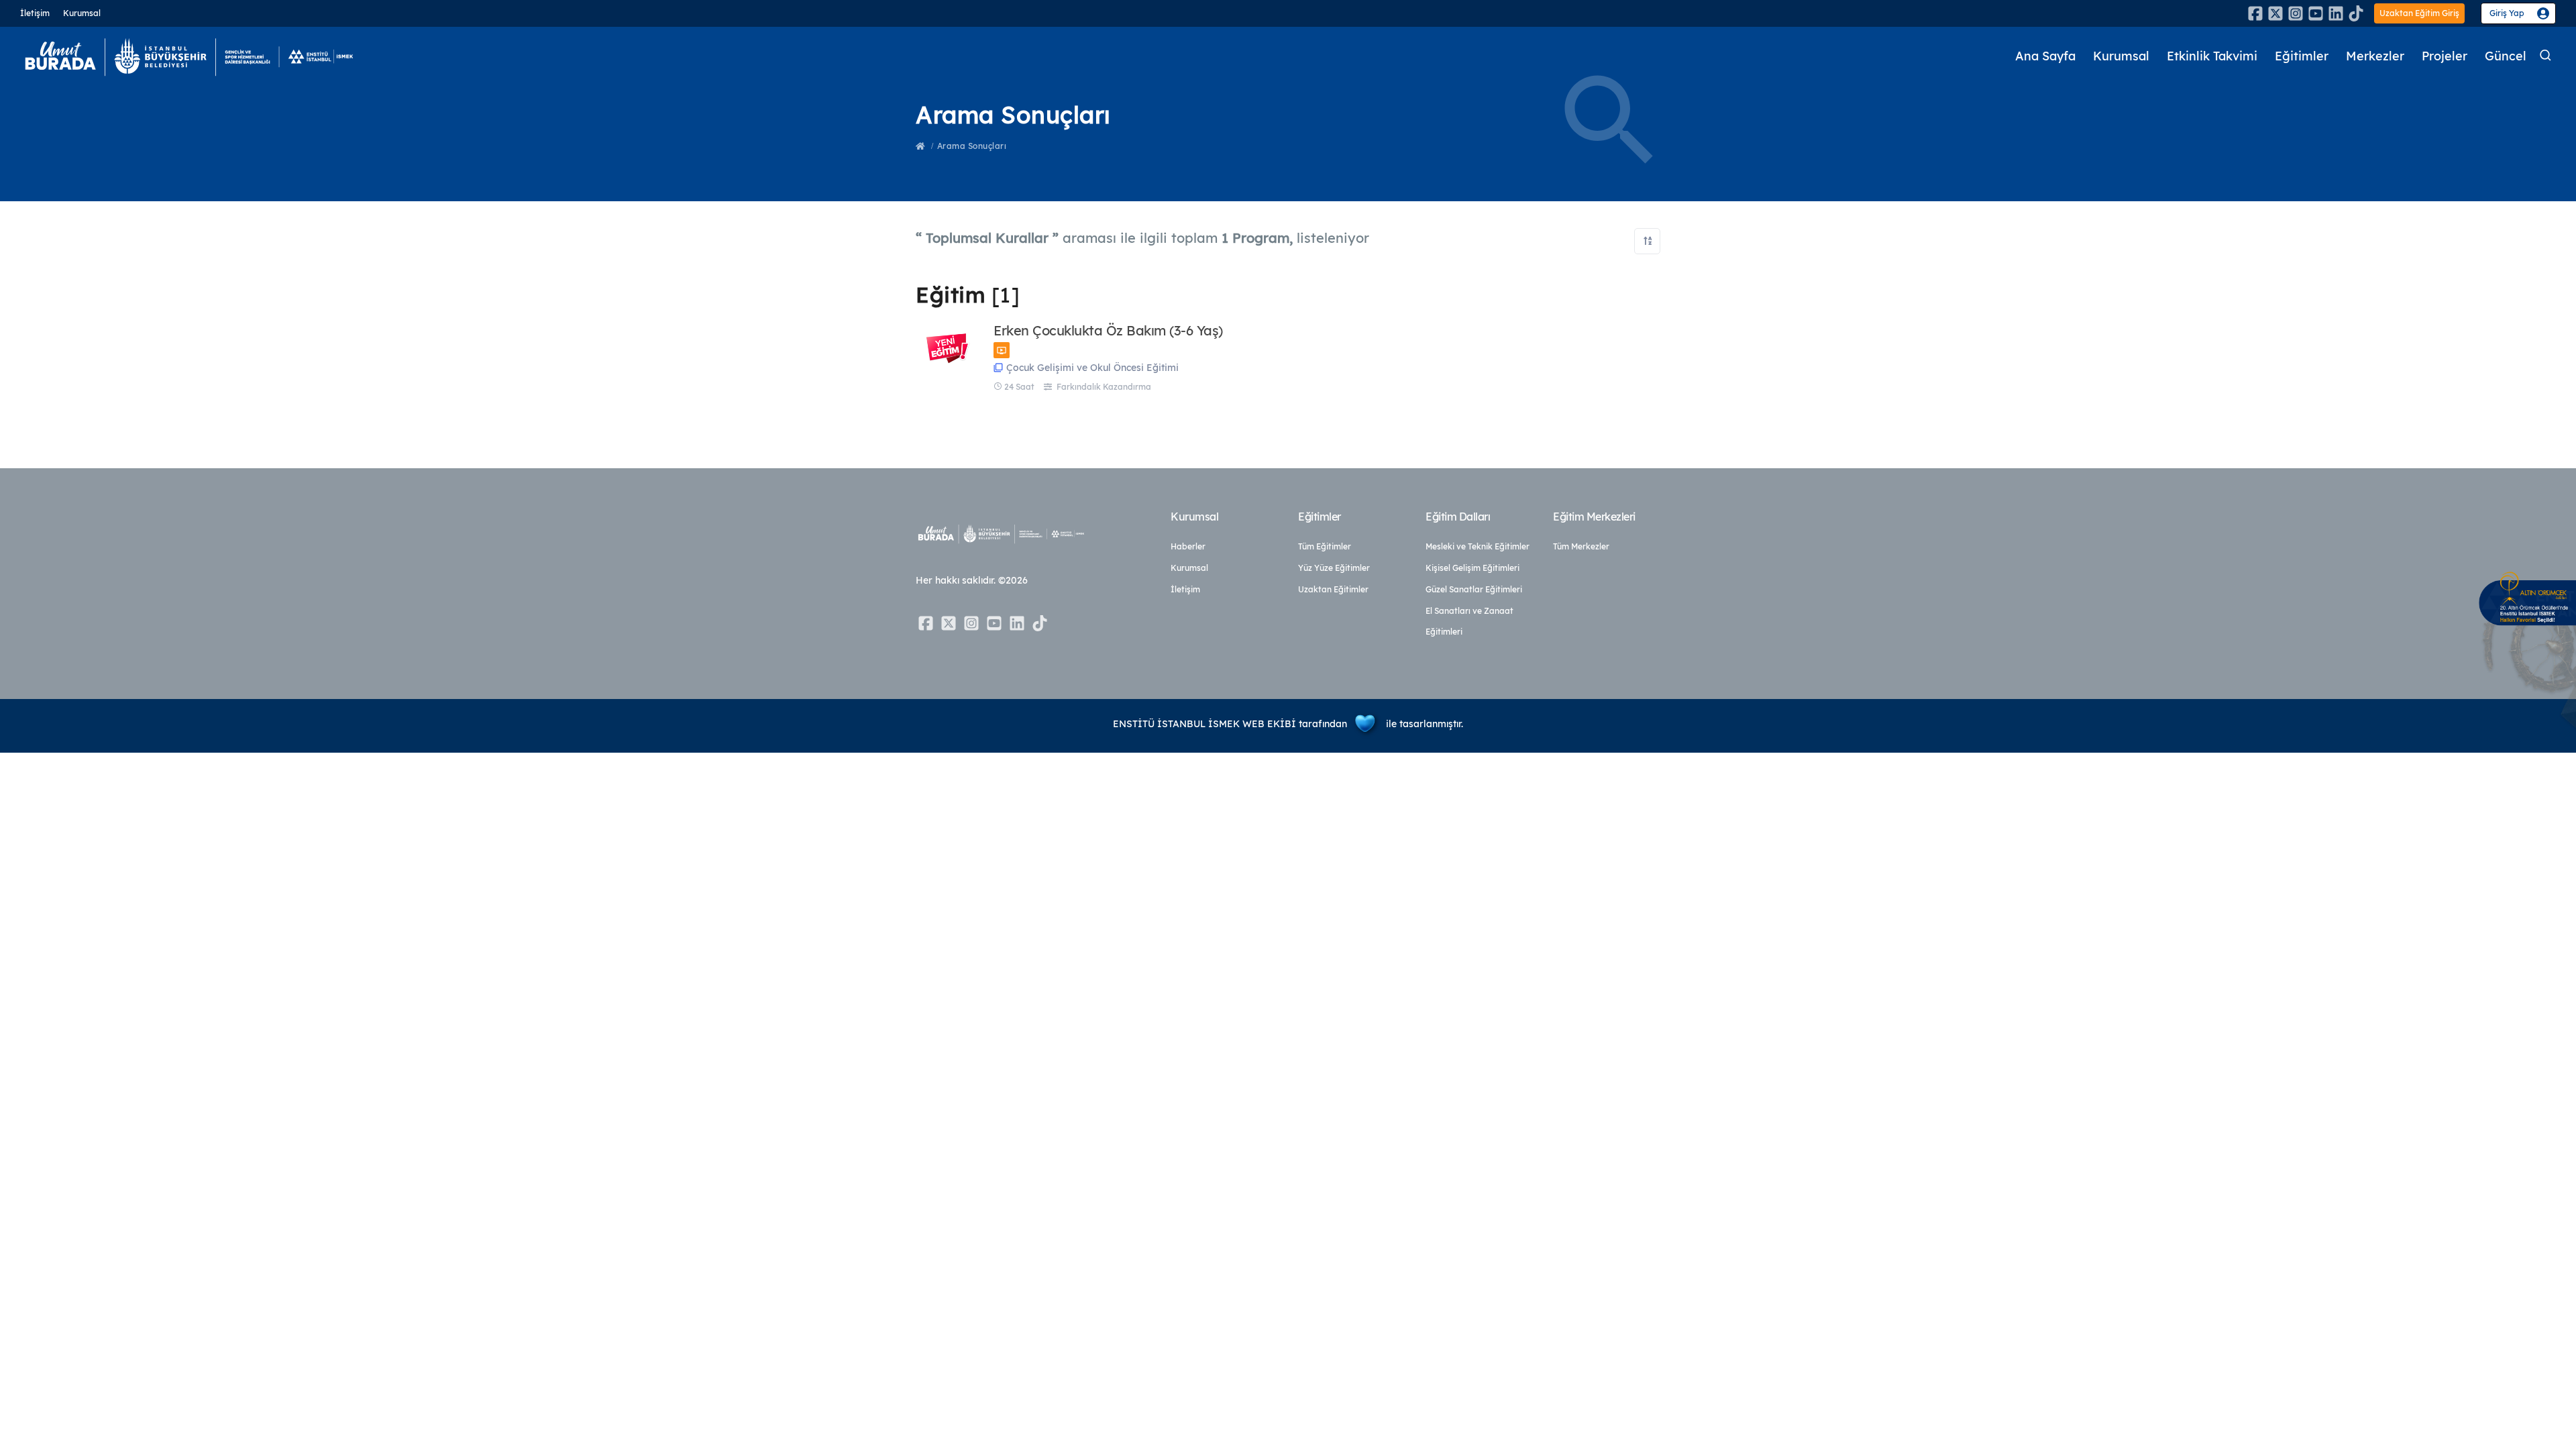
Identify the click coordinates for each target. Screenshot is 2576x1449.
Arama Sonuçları (972, 146)
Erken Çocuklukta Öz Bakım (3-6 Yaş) (1108, 331)
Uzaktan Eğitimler (1333, 589)
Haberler (1188, 546)
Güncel (2506, 56)
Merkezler (2375, 56)
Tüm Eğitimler (1325, 546)
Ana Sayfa (2045, 56)
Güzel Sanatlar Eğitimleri (1474, 589)
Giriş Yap (2507, 13)
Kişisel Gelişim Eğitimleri (1472, 568)
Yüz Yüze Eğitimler (1334, 568)
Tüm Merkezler (1581, 546)
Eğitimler (2302, 56)
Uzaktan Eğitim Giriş (2419, 13)
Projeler (2445, 56)
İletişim (35, 13)
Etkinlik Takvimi (2212, 56)
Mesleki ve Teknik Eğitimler (1478, 546)
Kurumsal (82, 13)
